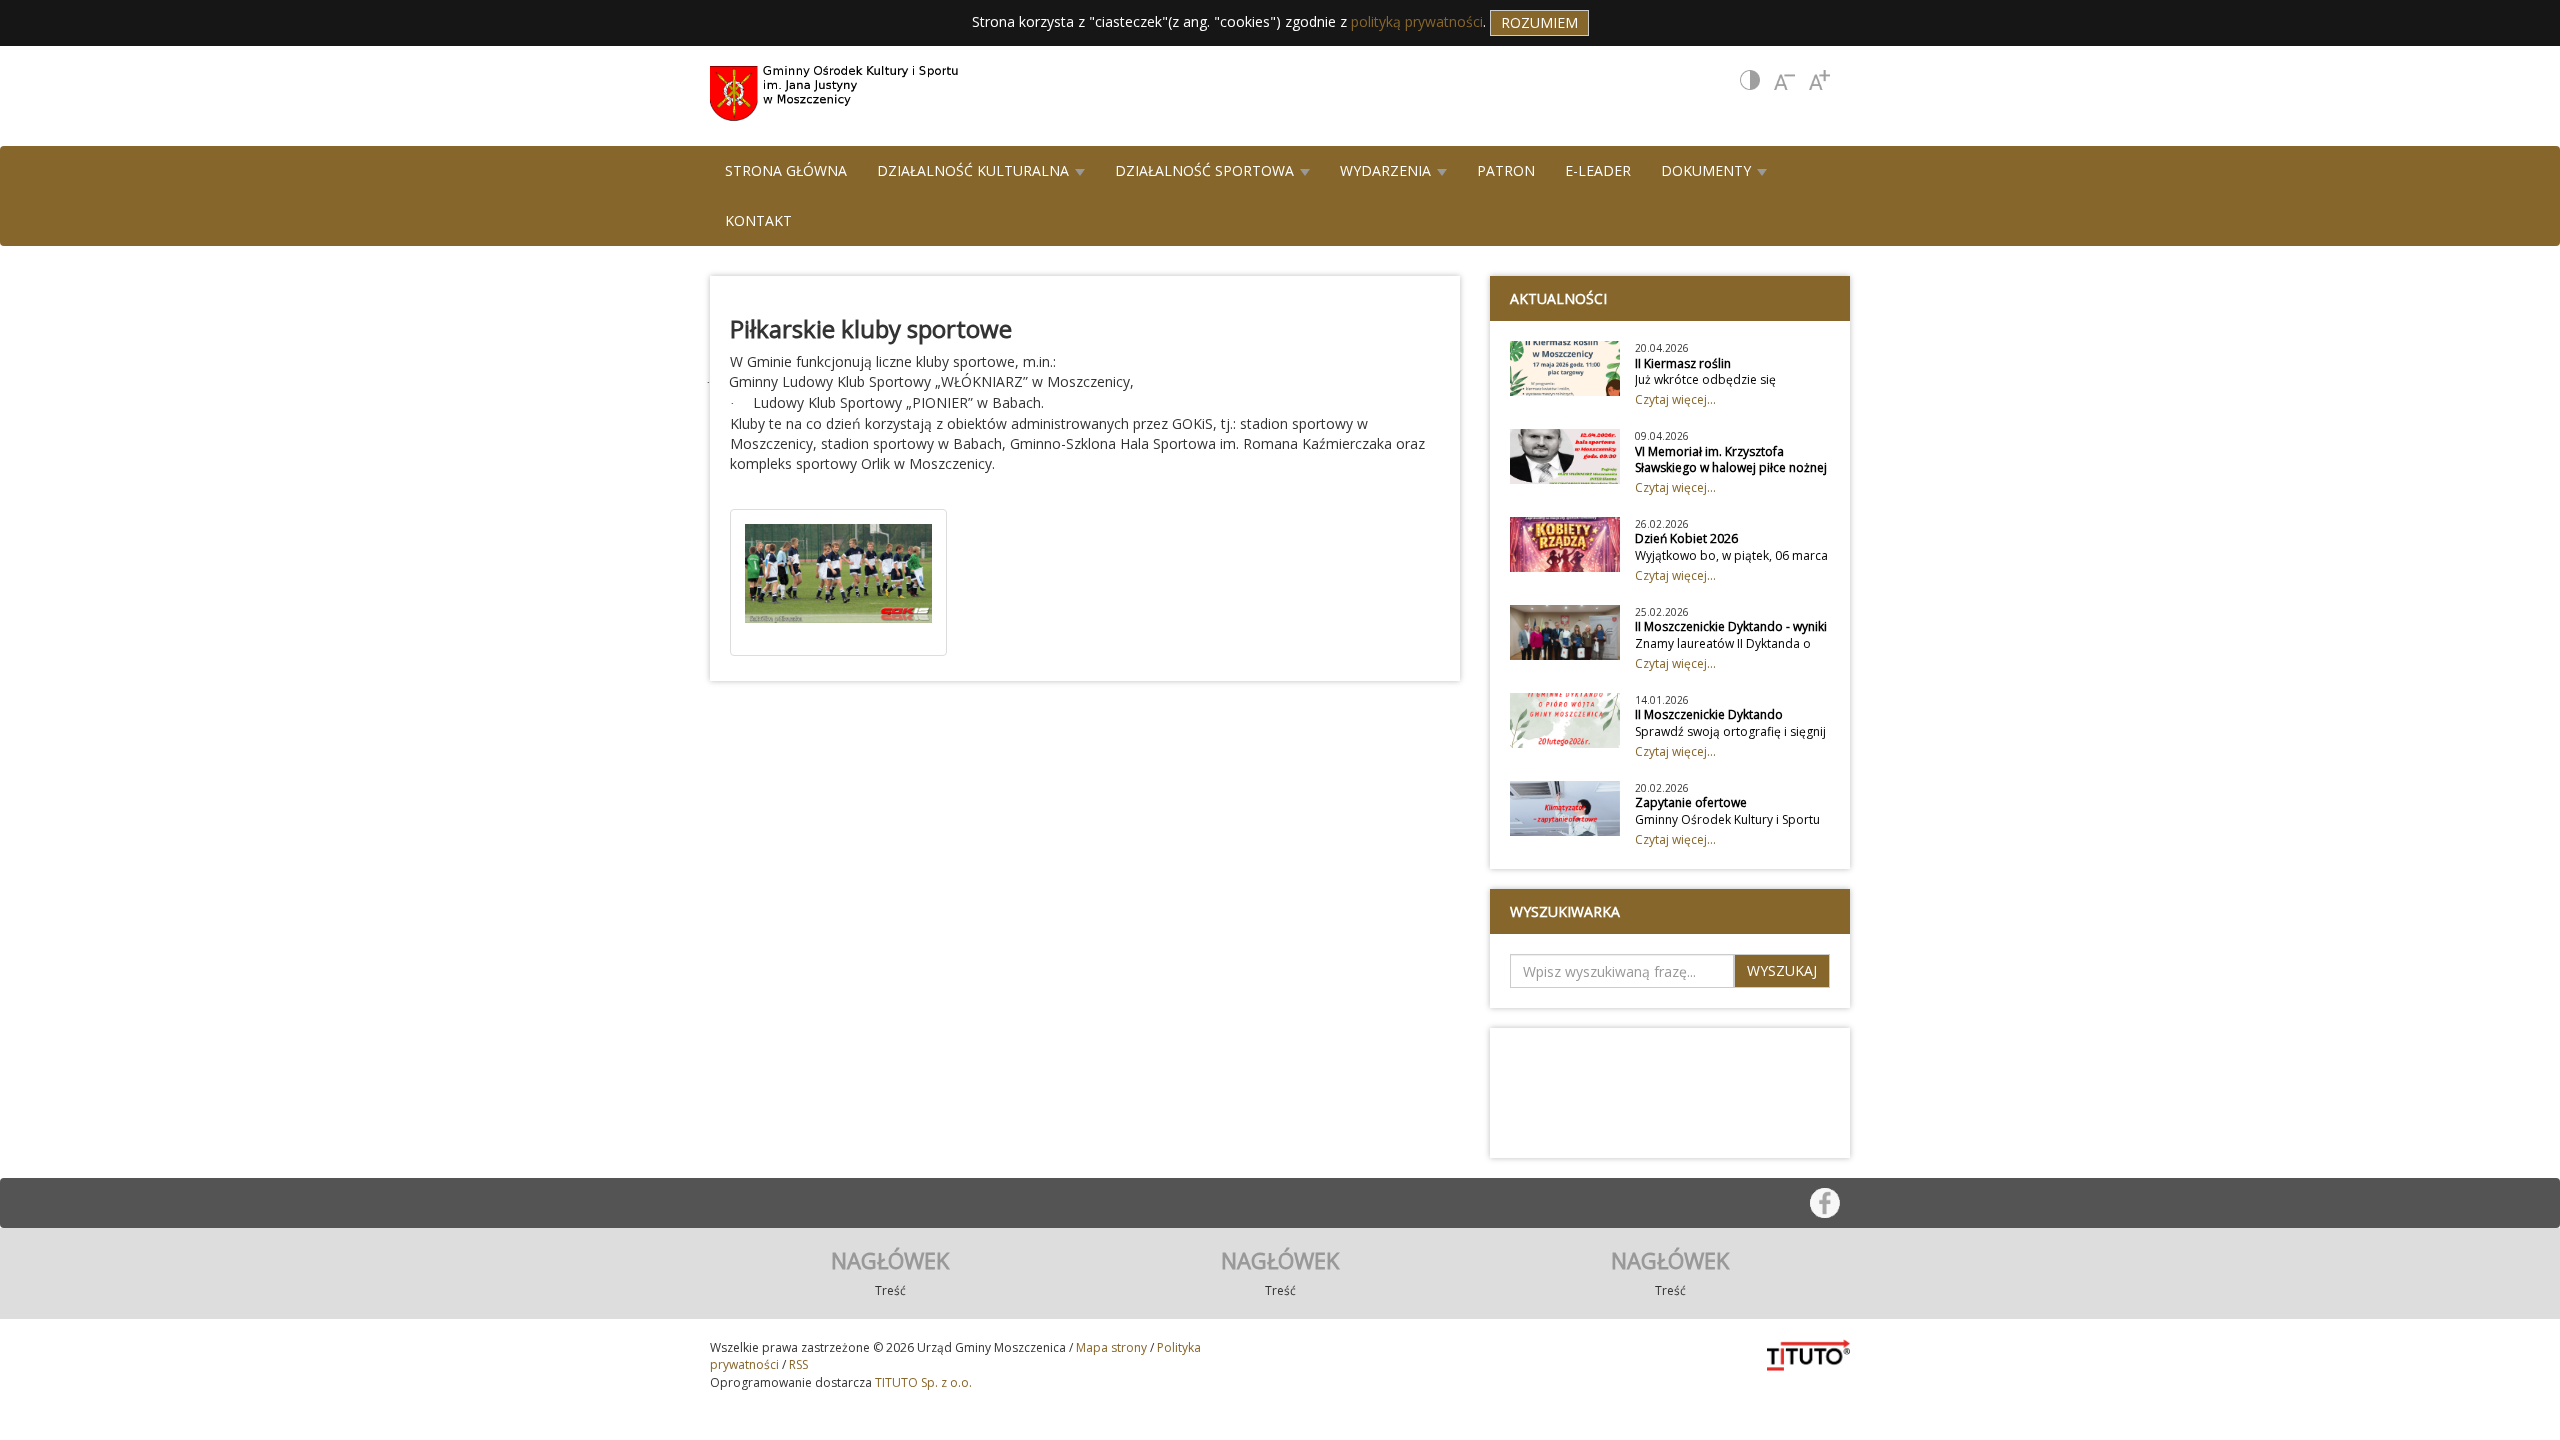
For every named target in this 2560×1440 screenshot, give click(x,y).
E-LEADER (1598, 170)
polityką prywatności (1417, 21)
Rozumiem (1539, 22)
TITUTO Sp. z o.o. (922, 1382)
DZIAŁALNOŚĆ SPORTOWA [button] (1206, 170)
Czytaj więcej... (1675, 399)
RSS (798, 1364)
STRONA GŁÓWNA (786, 170)
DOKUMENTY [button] (1708, 170)
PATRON (1506, 170)
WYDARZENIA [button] (1387, 170)
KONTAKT (758, 220)
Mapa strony (1111, 1347)
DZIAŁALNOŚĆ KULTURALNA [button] (975, 170)
